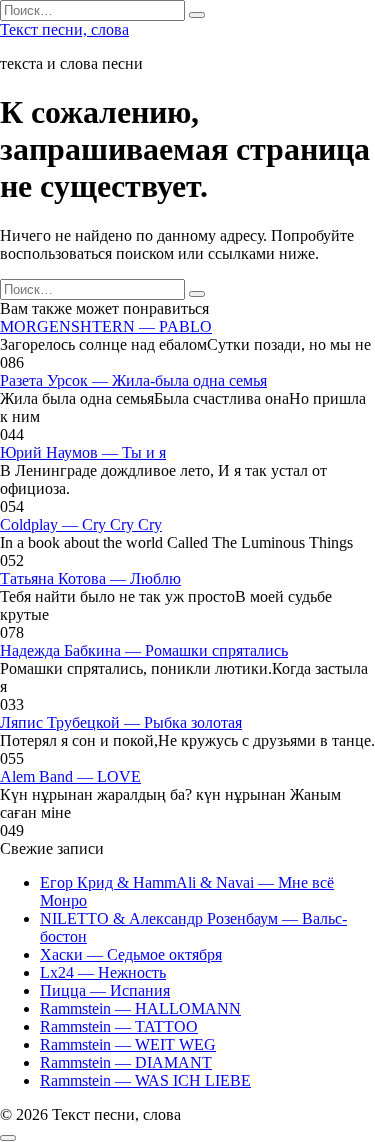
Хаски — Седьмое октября (131, 954)
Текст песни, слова (64, 29)
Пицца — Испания (105, 990)
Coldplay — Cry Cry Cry (81, 524)
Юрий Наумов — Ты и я (83, 452)
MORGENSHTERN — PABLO (106, 326)
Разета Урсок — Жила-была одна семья (133, 380)
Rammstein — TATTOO (119, 1026)
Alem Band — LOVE (70, 776)
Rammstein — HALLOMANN (140, 1008)
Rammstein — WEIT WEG (128, 1044)
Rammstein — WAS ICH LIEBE (145, 1080)
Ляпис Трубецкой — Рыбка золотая (121, 722)
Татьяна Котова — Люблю (90, 578)
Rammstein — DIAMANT (126, 1062)
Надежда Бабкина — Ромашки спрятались (144, 650)
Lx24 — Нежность (103, 972)
